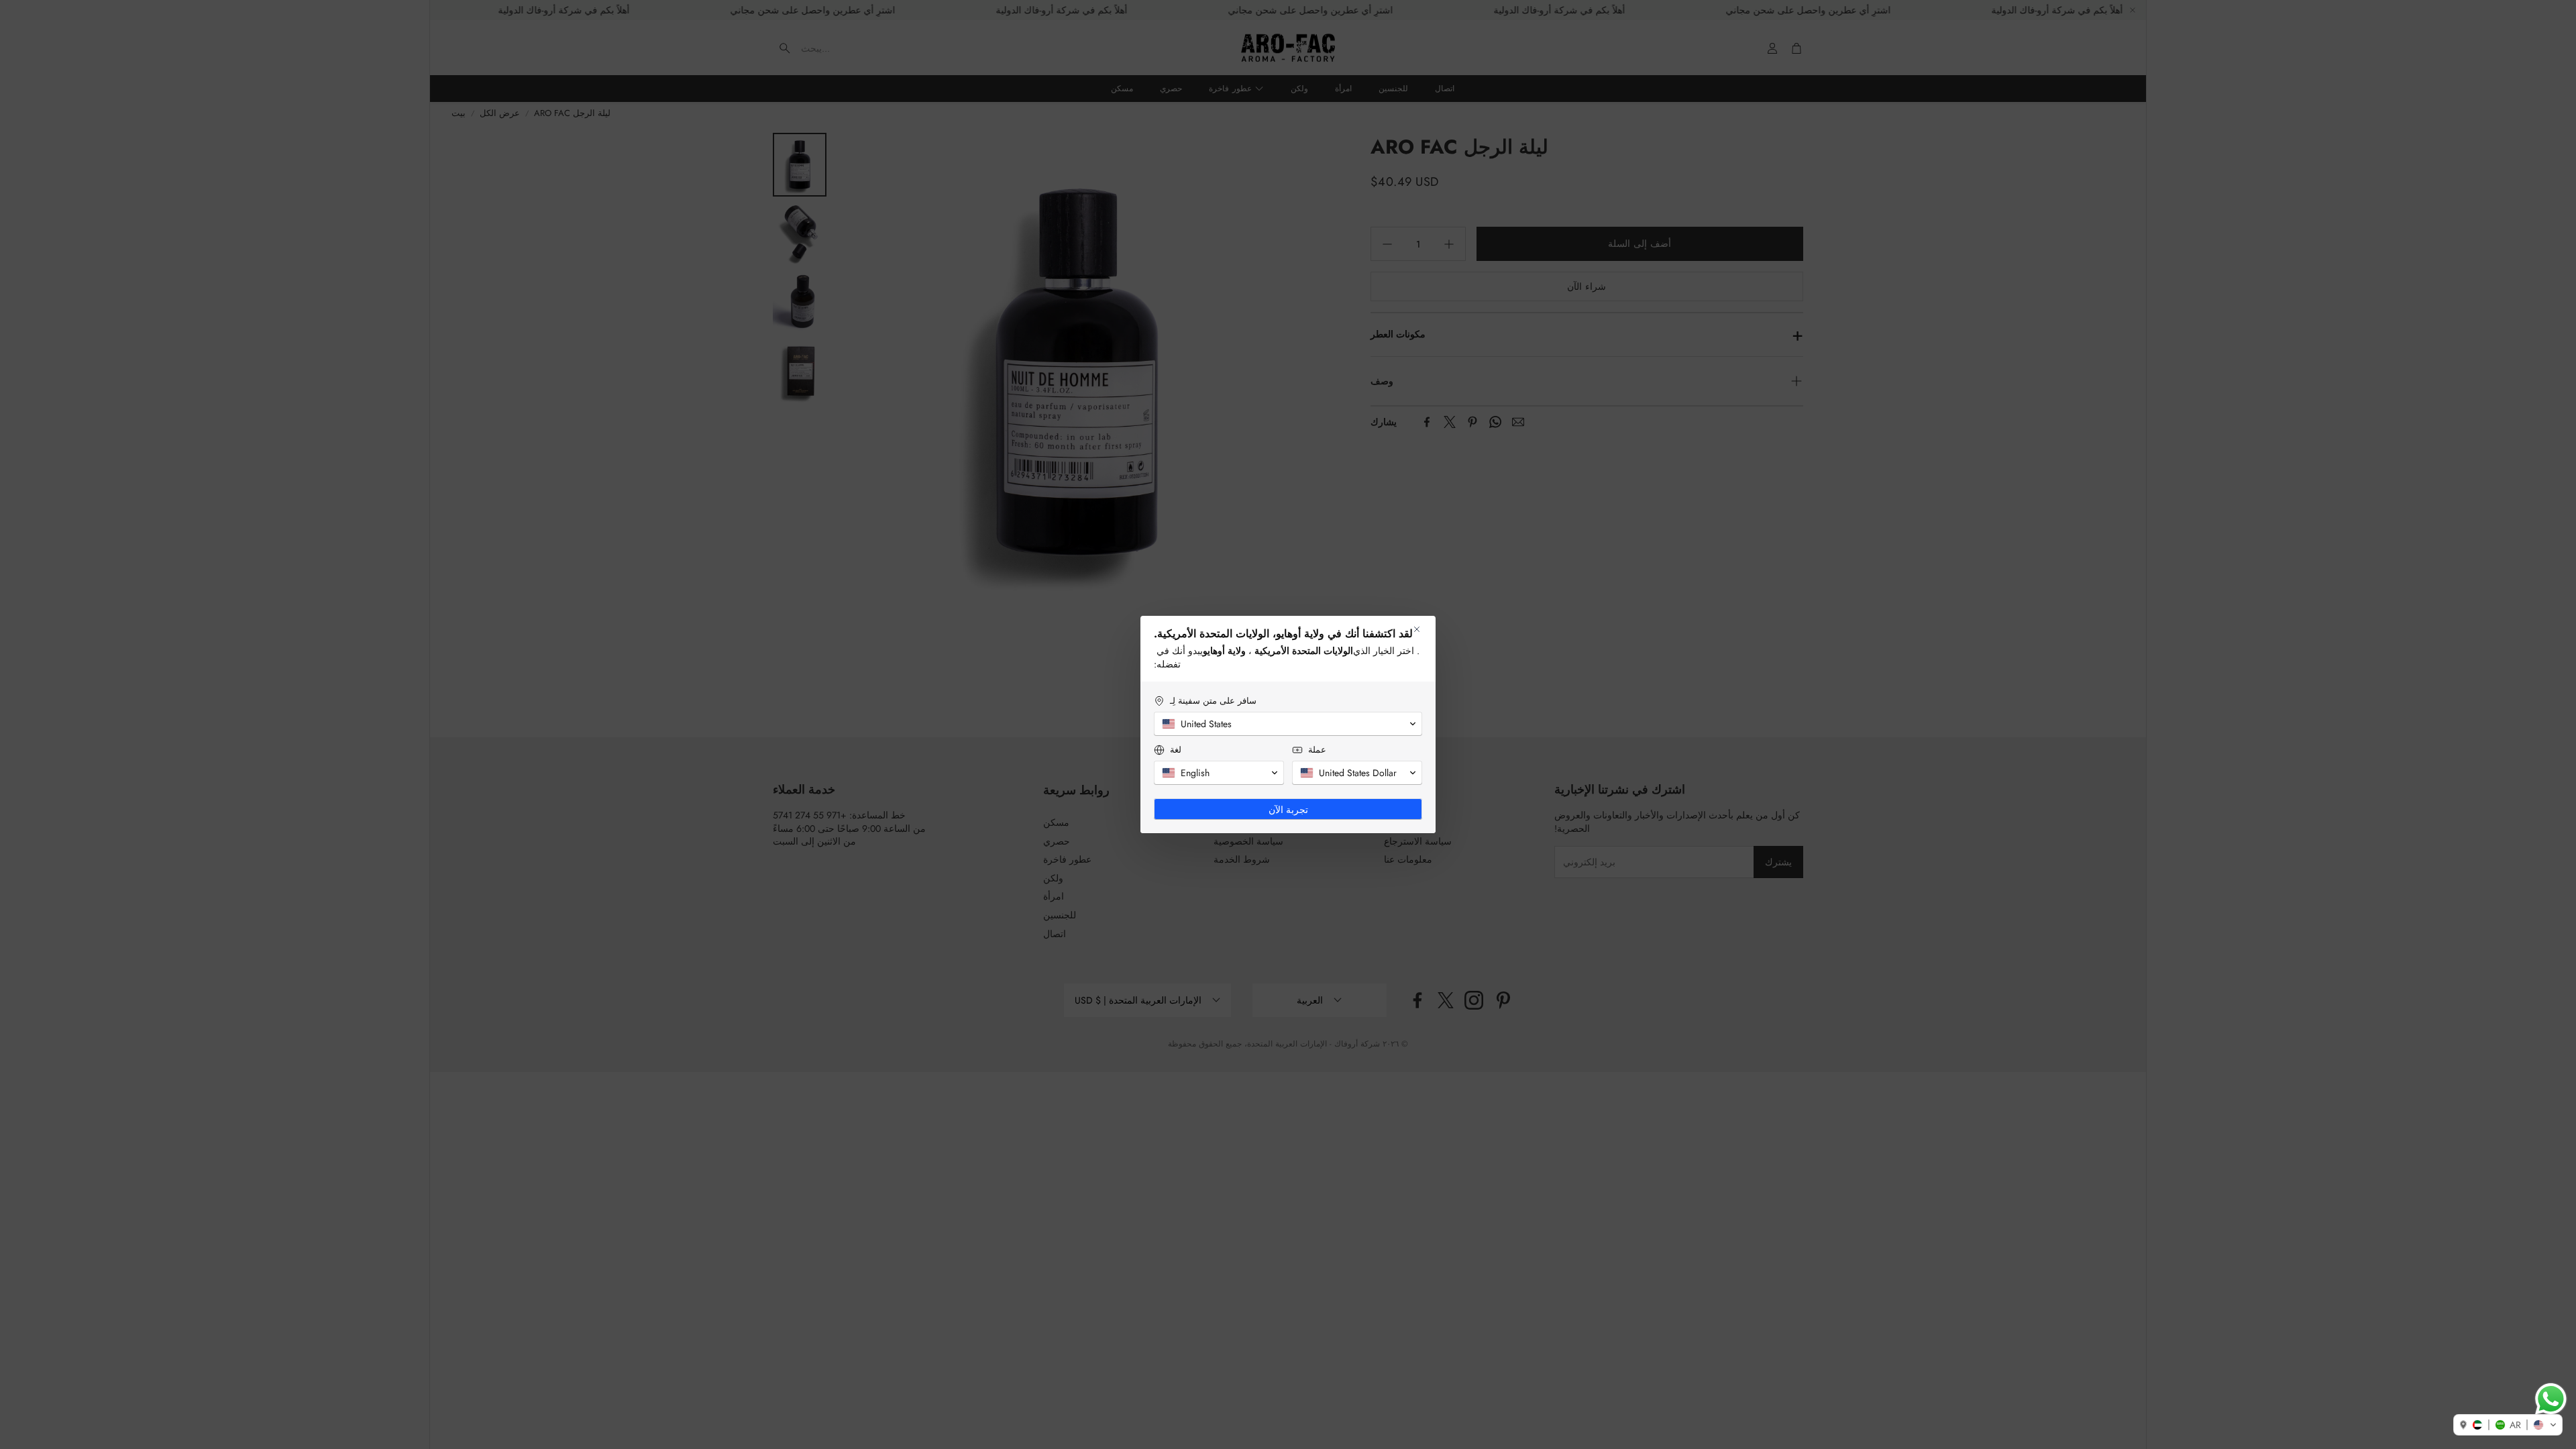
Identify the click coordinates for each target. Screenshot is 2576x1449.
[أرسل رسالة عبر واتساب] (2551, 1399)
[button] (2508, 1425)
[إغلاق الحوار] (1417, 629)
